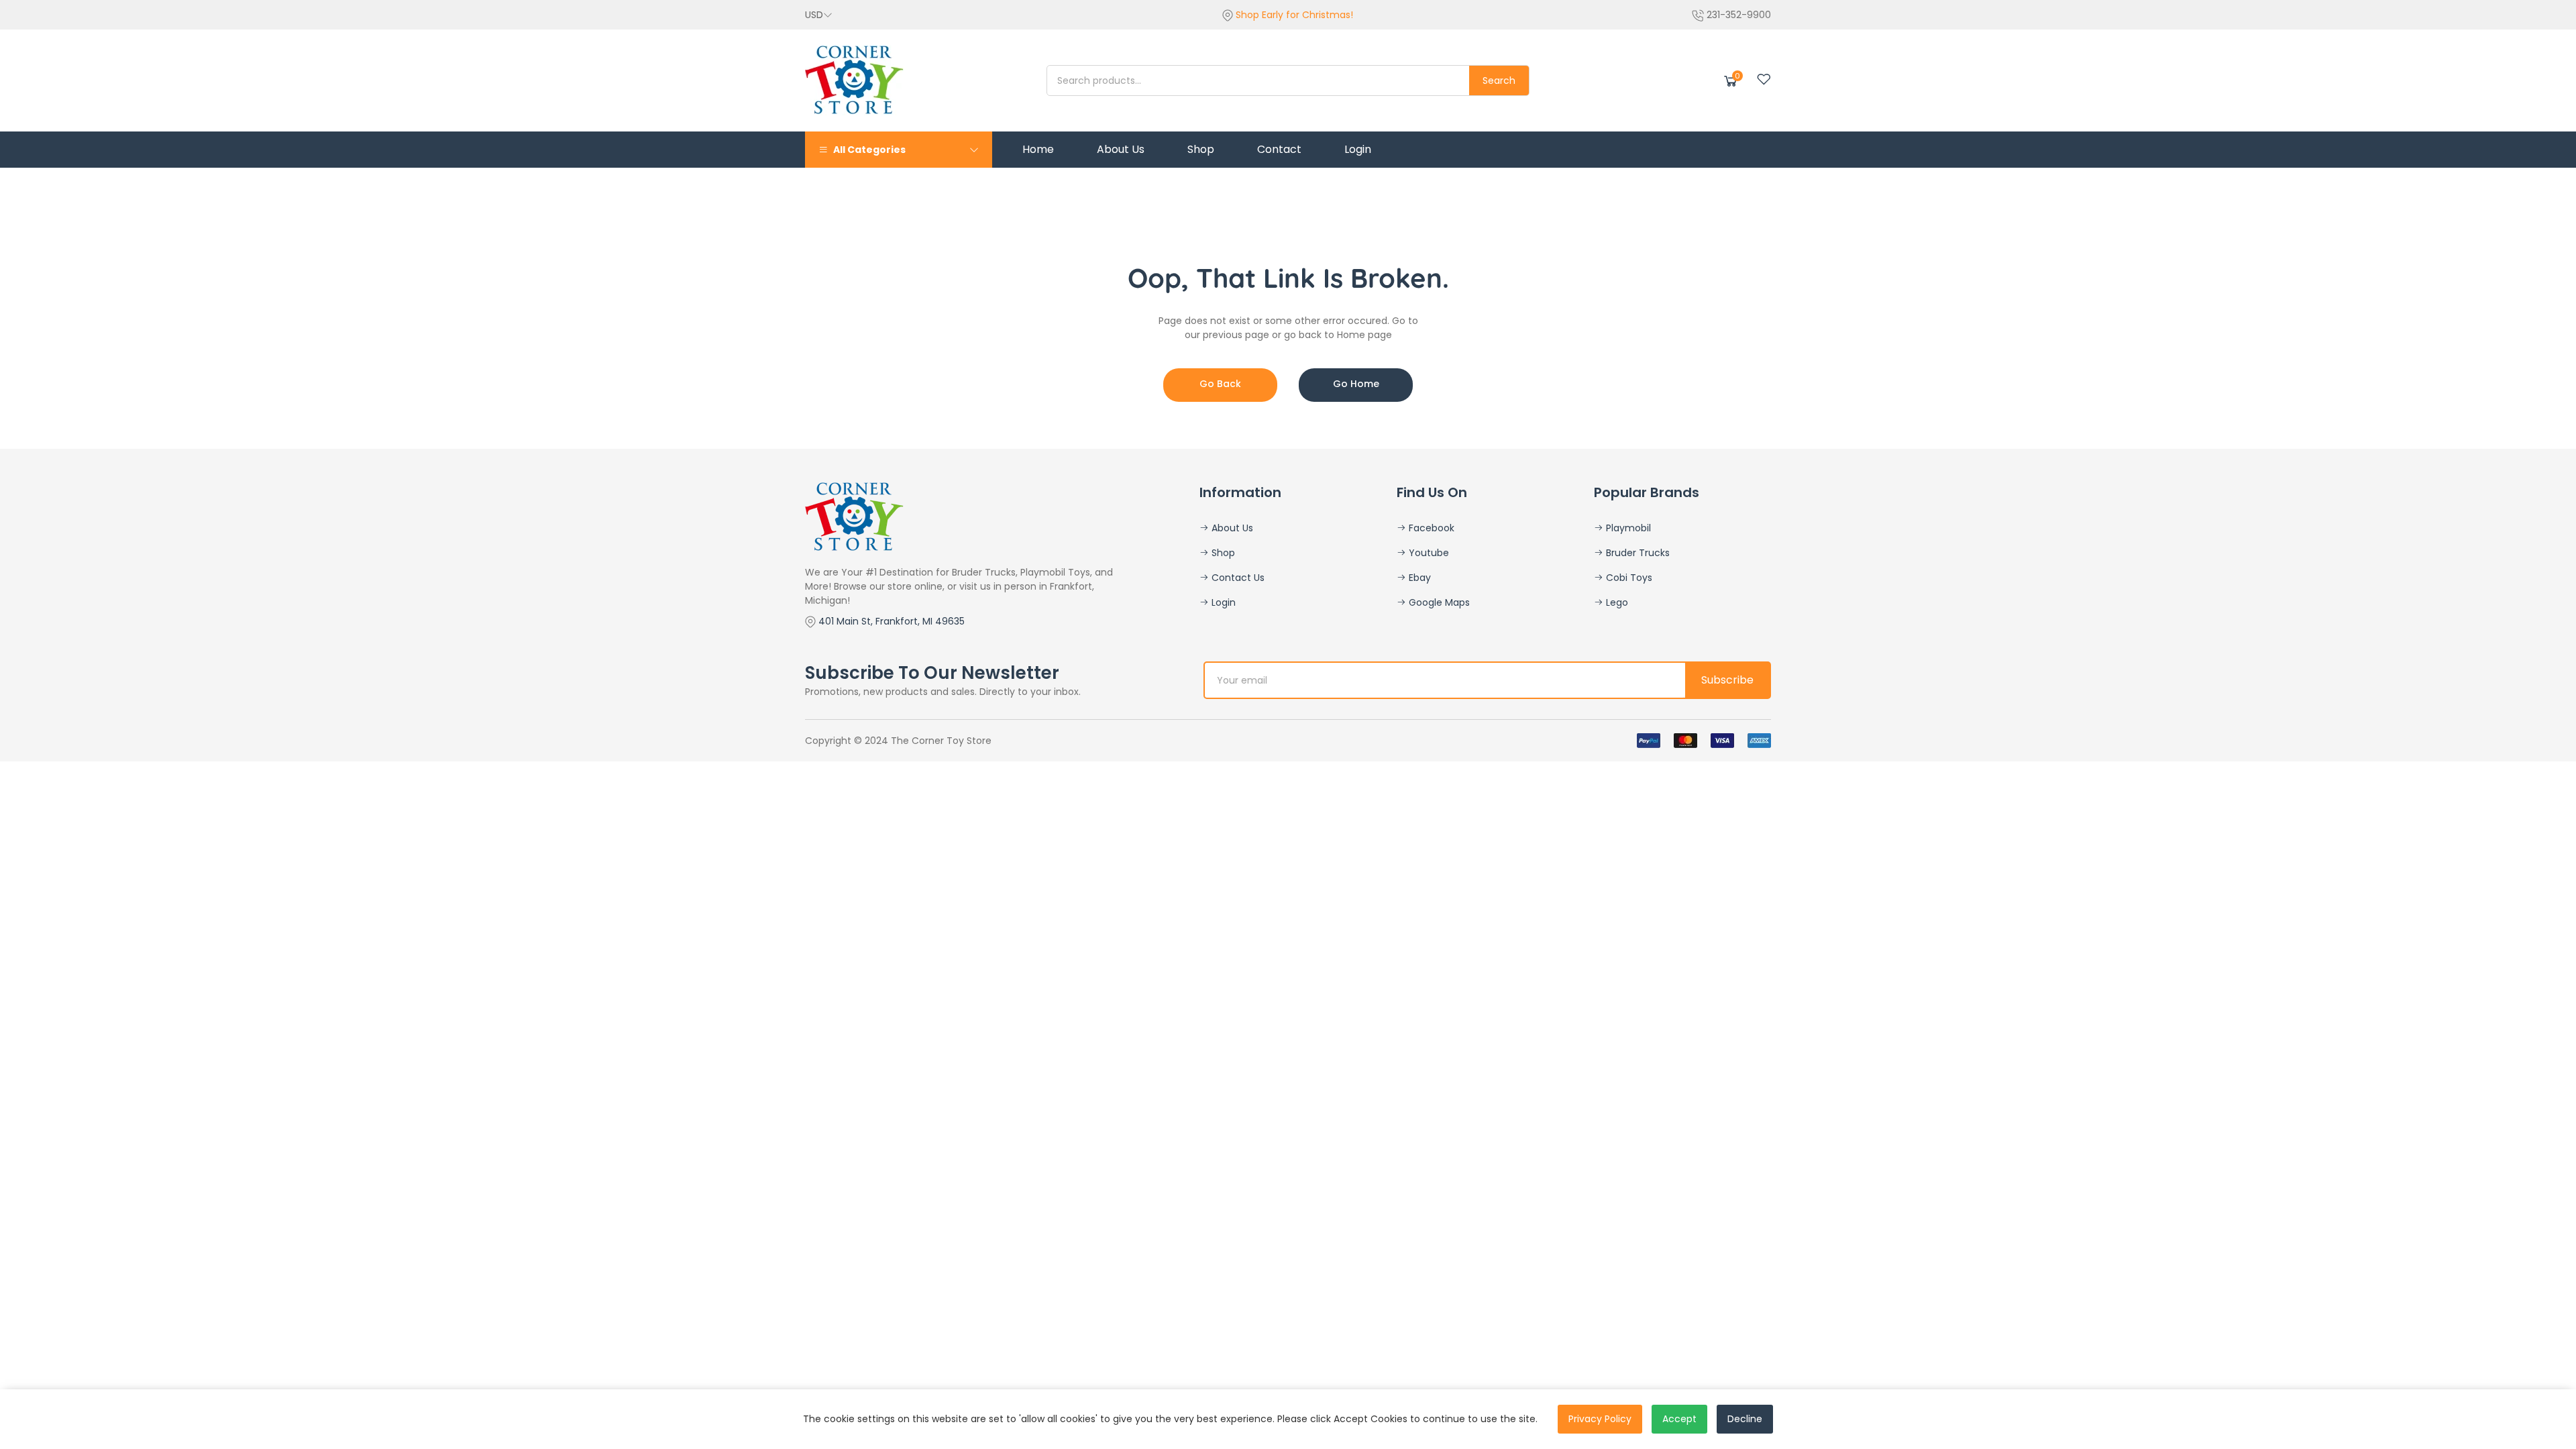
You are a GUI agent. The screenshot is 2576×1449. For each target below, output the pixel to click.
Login (1222, 602)
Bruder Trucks (1636, 553)
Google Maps (1438, 602)
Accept (1679, 1419)
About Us (1231, 528)
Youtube (1428, 553)
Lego (1616, 602)
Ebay (1418, 578)
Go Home (1356, 384)
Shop (1222, 553)
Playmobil (1627, 528)
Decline (1745, 1419)
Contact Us (1237, 578)
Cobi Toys (1628, 578)
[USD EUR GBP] (819, 15)
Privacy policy (1600, 1419)
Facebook (1430, 528)
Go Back (1220, 384)
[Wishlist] (1764, 79)
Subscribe (1727, 680)
